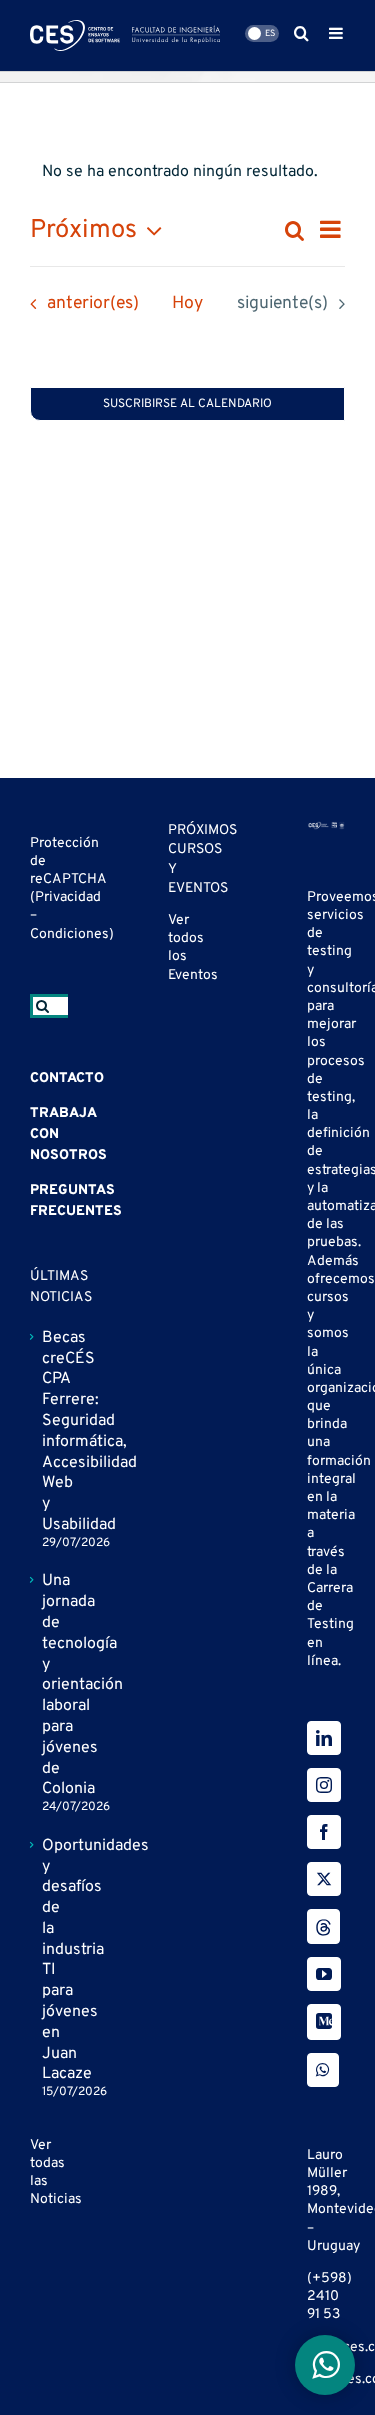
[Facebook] (324, 1832)
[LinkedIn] (324, 1738)
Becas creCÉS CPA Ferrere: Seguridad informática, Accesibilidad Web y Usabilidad (50, 1431)
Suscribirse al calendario (187, 404)
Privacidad (68, 897)
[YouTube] (324, 1974)
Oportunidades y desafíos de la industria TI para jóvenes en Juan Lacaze (50, 1960)
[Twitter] (324, 1879)
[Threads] (323, 1926)
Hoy (187, 303)
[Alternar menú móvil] (337, 33)
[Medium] (324, 2022)
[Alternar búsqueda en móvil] (301, 33)
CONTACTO (67, 1078)
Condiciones (69, 934)
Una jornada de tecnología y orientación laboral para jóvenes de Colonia (50, 1685)
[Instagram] (324, 1785)
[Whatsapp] (323, 2070)
